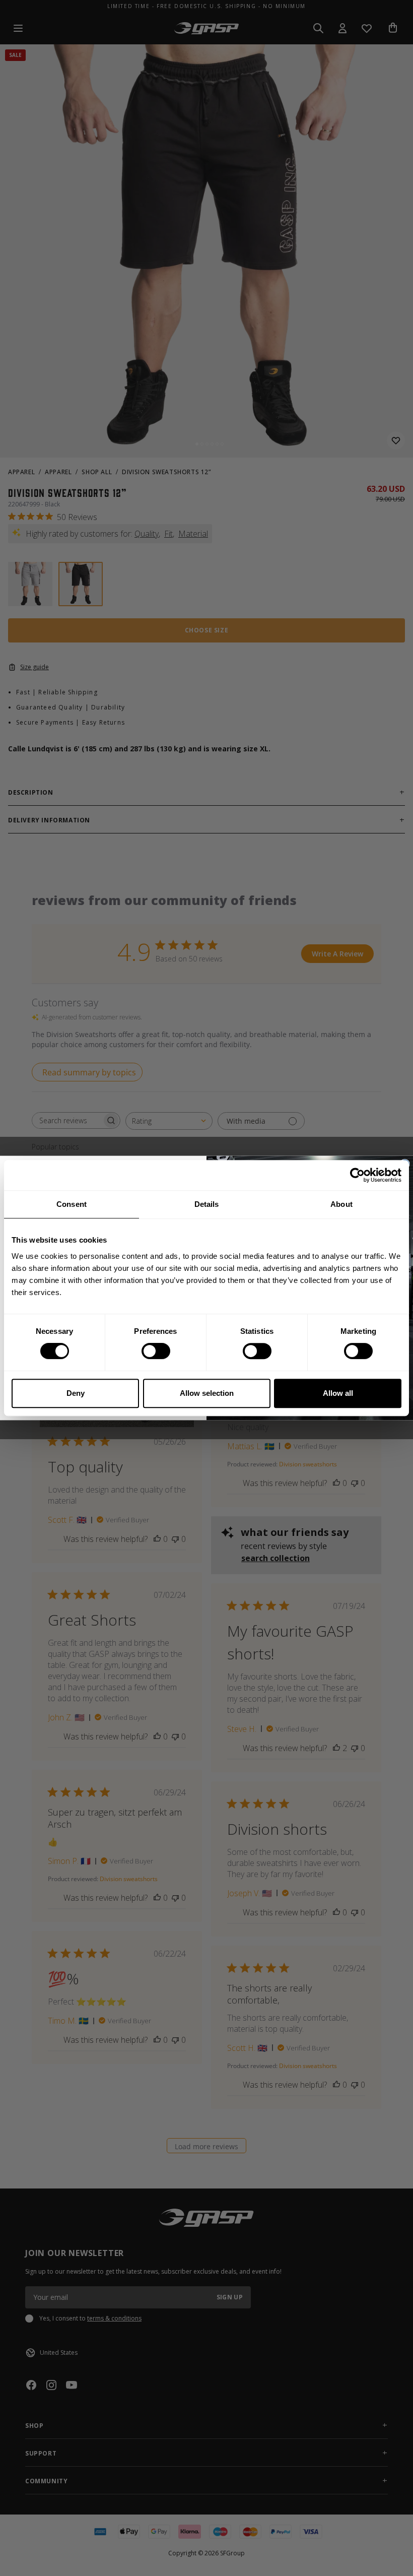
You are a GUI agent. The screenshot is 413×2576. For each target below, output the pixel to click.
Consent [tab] (72, 1204)
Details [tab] (207, 1204)
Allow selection (207, 1393)
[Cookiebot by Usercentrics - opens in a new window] (357, 1175)
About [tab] (341, 1204)
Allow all (338, 1393)
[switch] (156, 1351)
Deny (76, 1393)
